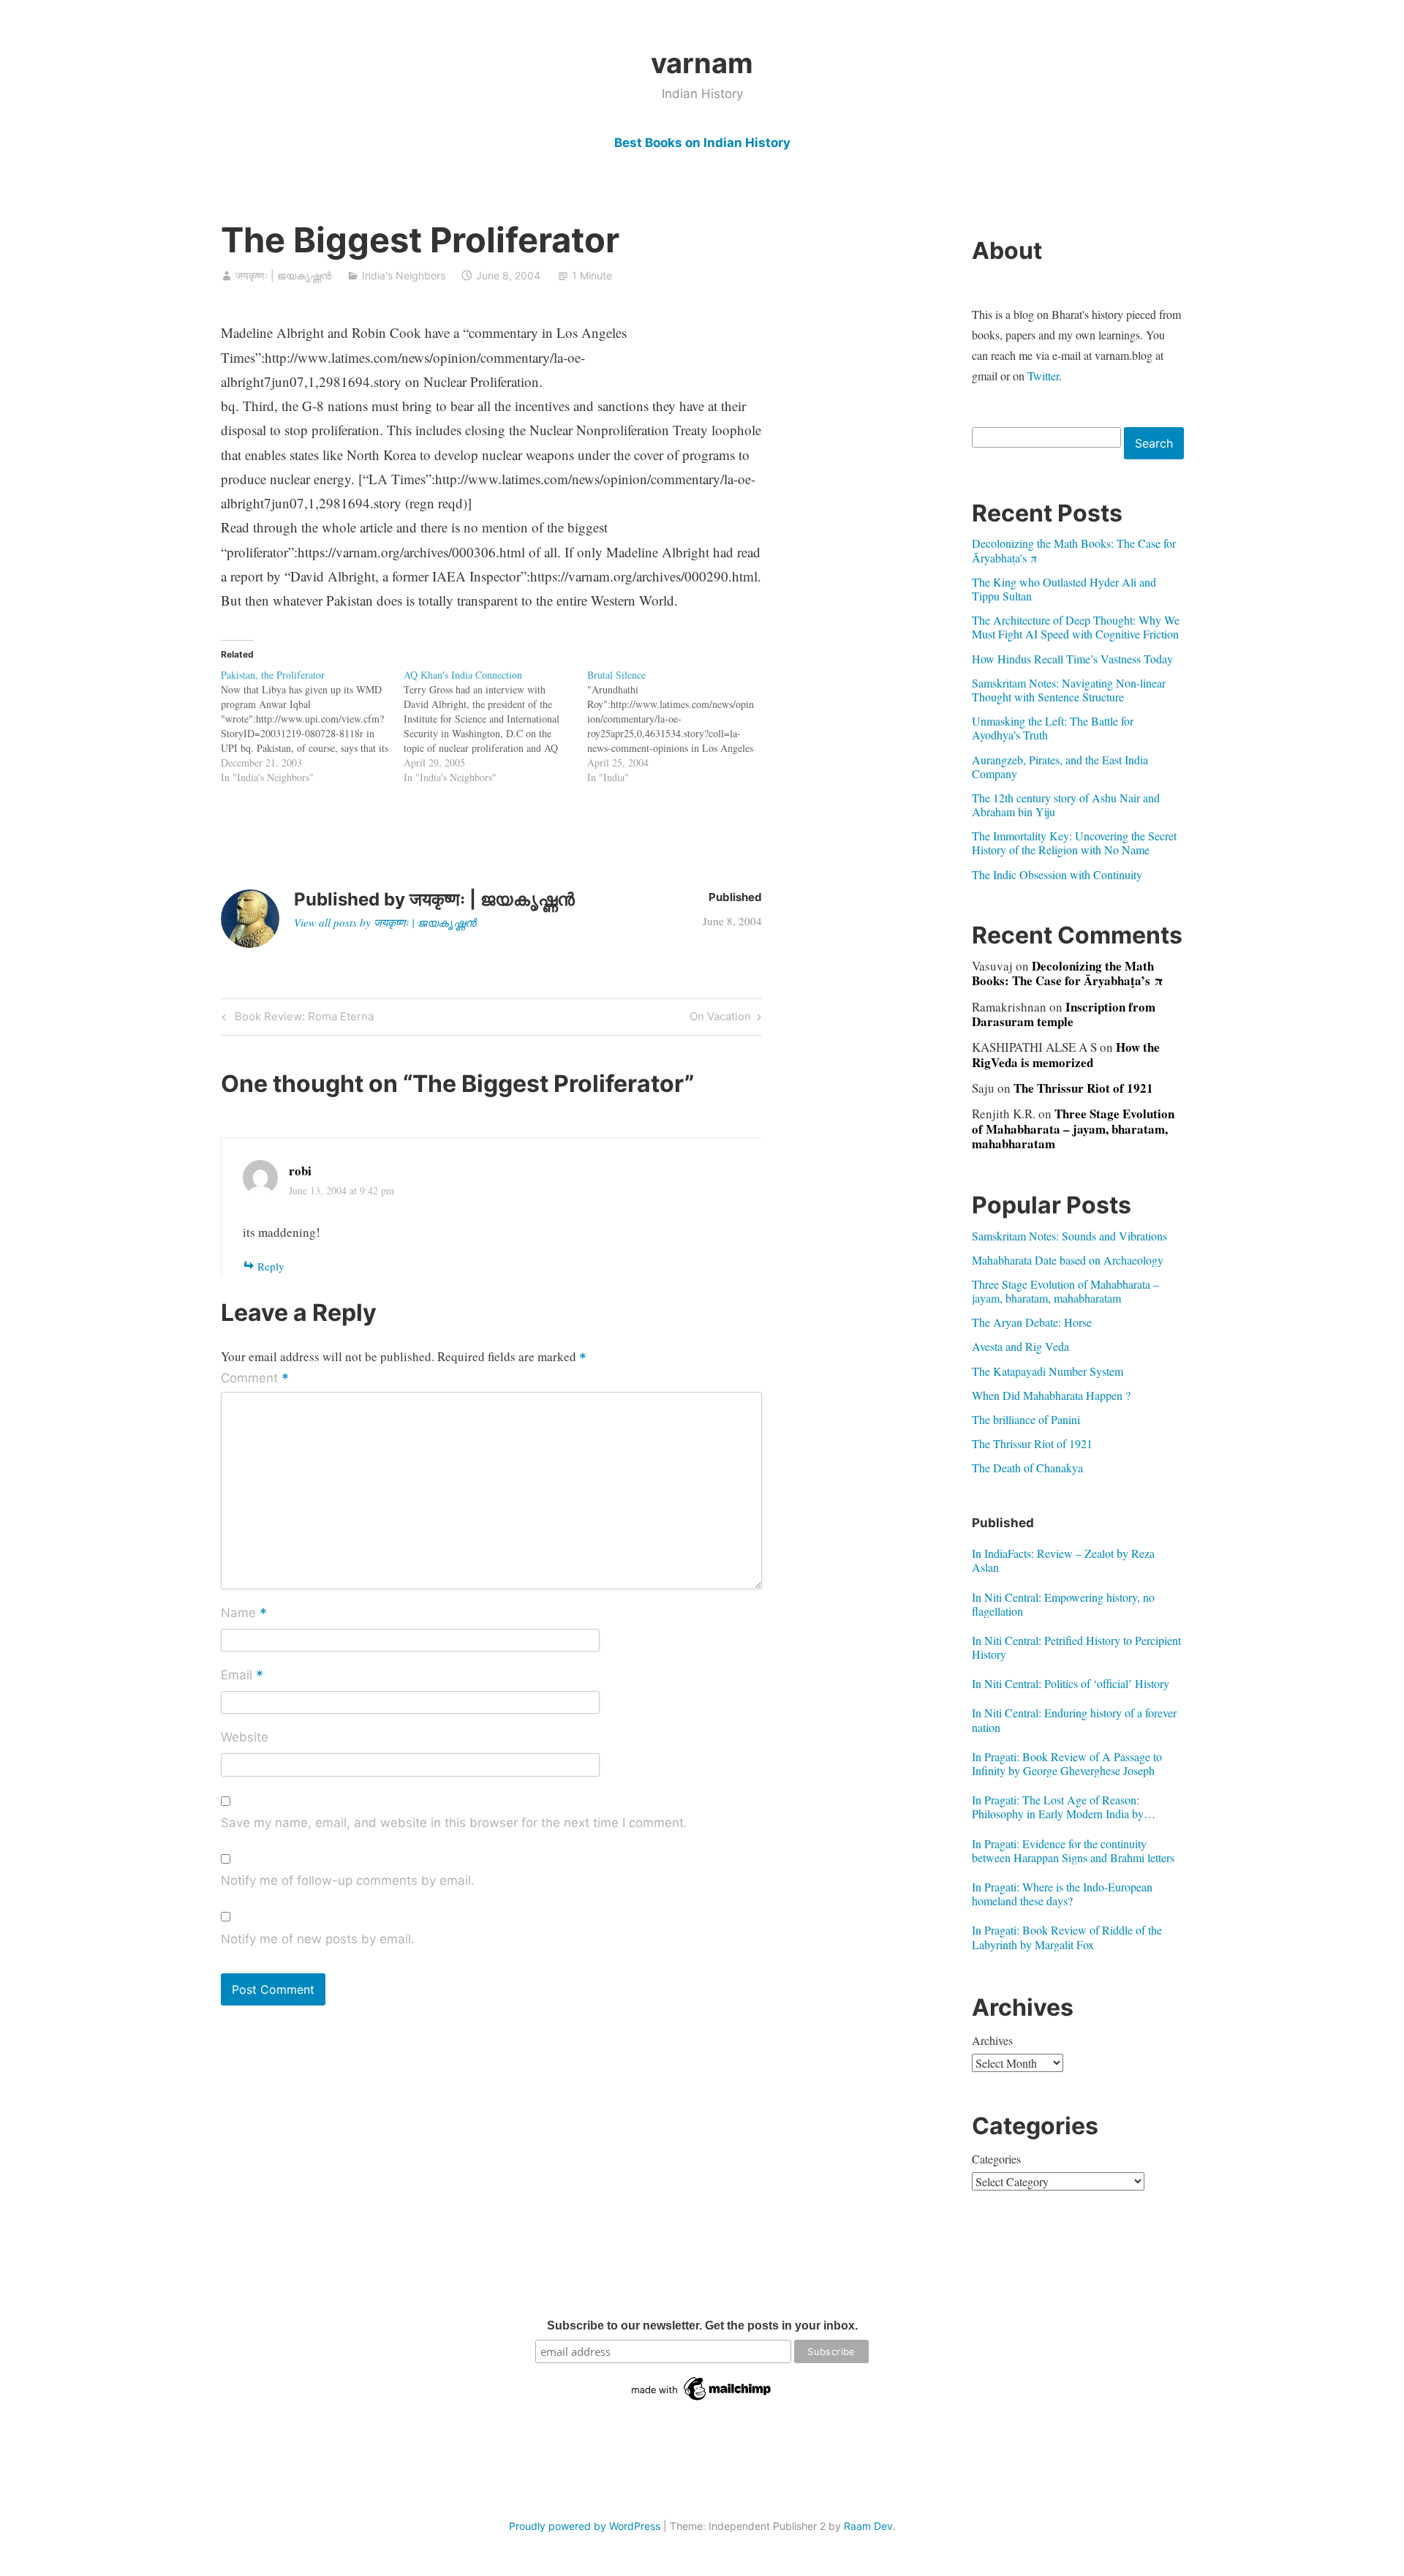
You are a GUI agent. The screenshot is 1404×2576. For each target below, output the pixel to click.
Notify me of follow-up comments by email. (348, 1880)
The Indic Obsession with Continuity (1057, 874)
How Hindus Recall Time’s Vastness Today (1072, 659)
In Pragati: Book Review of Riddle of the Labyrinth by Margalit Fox (1067, 1937)
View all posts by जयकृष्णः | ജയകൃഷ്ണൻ (385, 922)
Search (1154, 443)
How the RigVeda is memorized (1066, 1054)
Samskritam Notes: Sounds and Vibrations (1069, 1236)
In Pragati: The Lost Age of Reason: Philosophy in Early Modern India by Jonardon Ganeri (1058, 1807)
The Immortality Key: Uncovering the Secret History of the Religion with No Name (1074, 843)
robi (300, 1171)
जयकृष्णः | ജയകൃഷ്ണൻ (283, 275)
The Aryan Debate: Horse (1032, 1322)
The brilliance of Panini (1026, 1419)
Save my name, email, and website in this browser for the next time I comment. (454, 1823)
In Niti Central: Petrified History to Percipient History (1076, 1647)
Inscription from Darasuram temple (1064, 1014)
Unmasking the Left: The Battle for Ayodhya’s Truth (1053, 728)
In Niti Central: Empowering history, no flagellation (1063, 1604)
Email (242, 1676)
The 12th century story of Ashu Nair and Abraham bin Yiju (1066, 805)
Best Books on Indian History (702, 143)
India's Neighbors (404, 275)
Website (245, 1737)
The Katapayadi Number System (1048, 1371)
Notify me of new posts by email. (318, 1939)
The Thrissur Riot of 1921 (1083, 1088)
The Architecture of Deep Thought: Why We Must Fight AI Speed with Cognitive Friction (1076, 627)
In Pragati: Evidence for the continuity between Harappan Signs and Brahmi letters (1073, 1850)
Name (244, 1613)
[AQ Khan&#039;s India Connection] (495, 726)
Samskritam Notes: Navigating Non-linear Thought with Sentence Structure (1069, 690)
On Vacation (720, 1019)
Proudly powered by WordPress (585, 2526)
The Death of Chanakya (1027, 1468)
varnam (702, 63)
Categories (996, 2159)
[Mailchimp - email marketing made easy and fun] (702, 2400)
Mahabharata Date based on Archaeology (1068, 1260)
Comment (255, 1379)
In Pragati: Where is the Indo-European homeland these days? (1062, 1894)
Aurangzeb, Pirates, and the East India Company (1060, 767)
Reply (271, 1266)
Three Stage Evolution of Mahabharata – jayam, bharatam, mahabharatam (1073, 1129)
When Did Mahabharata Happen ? (1051, 1395)
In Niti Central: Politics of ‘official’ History (1071, 1683)
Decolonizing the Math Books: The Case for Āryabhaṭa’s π (1074, 550)
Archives (992, 2040)
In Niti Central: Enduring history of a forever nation (1074, 1720)
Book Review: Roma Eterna (302, 1019)
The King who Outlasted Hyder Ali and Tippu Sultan (1064, 589)
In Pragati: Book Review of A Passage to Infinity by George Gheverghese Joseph (1067, 1763)
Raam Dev (868, 2526)
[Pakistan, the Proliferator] (313, 726)
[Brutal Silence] (679, 726)
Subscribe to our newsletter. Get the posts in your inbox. (702, 2325)
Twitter (1043, 376)
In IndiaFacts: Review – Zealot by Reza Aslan (1063, 1560)
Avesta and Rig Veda (1020, 1346)
